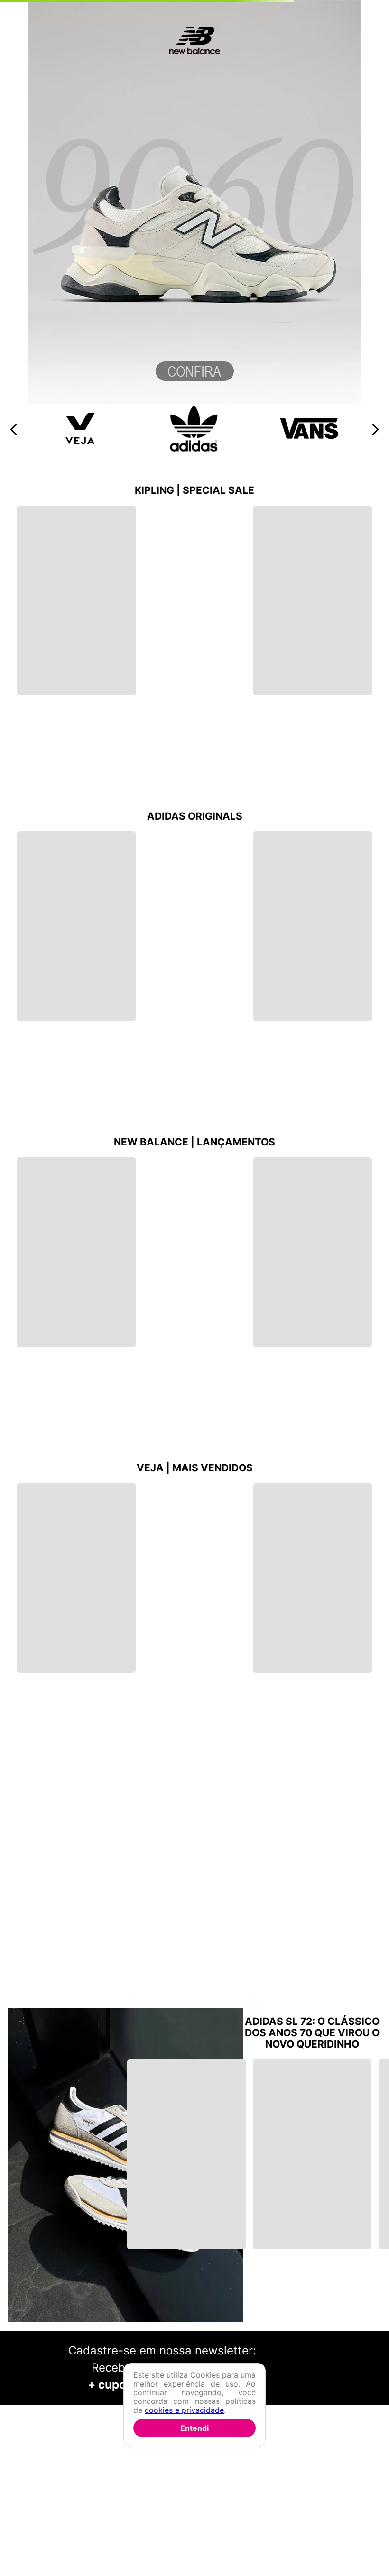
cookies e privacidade (184, 2410)
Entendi (194, 2428)
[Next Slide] (375, 429)
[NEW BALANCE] (194, 401)
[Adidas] (194, 449)
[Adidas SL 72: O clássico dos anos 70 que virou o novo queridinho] (125, 2166)
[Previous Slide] (14, 429)
